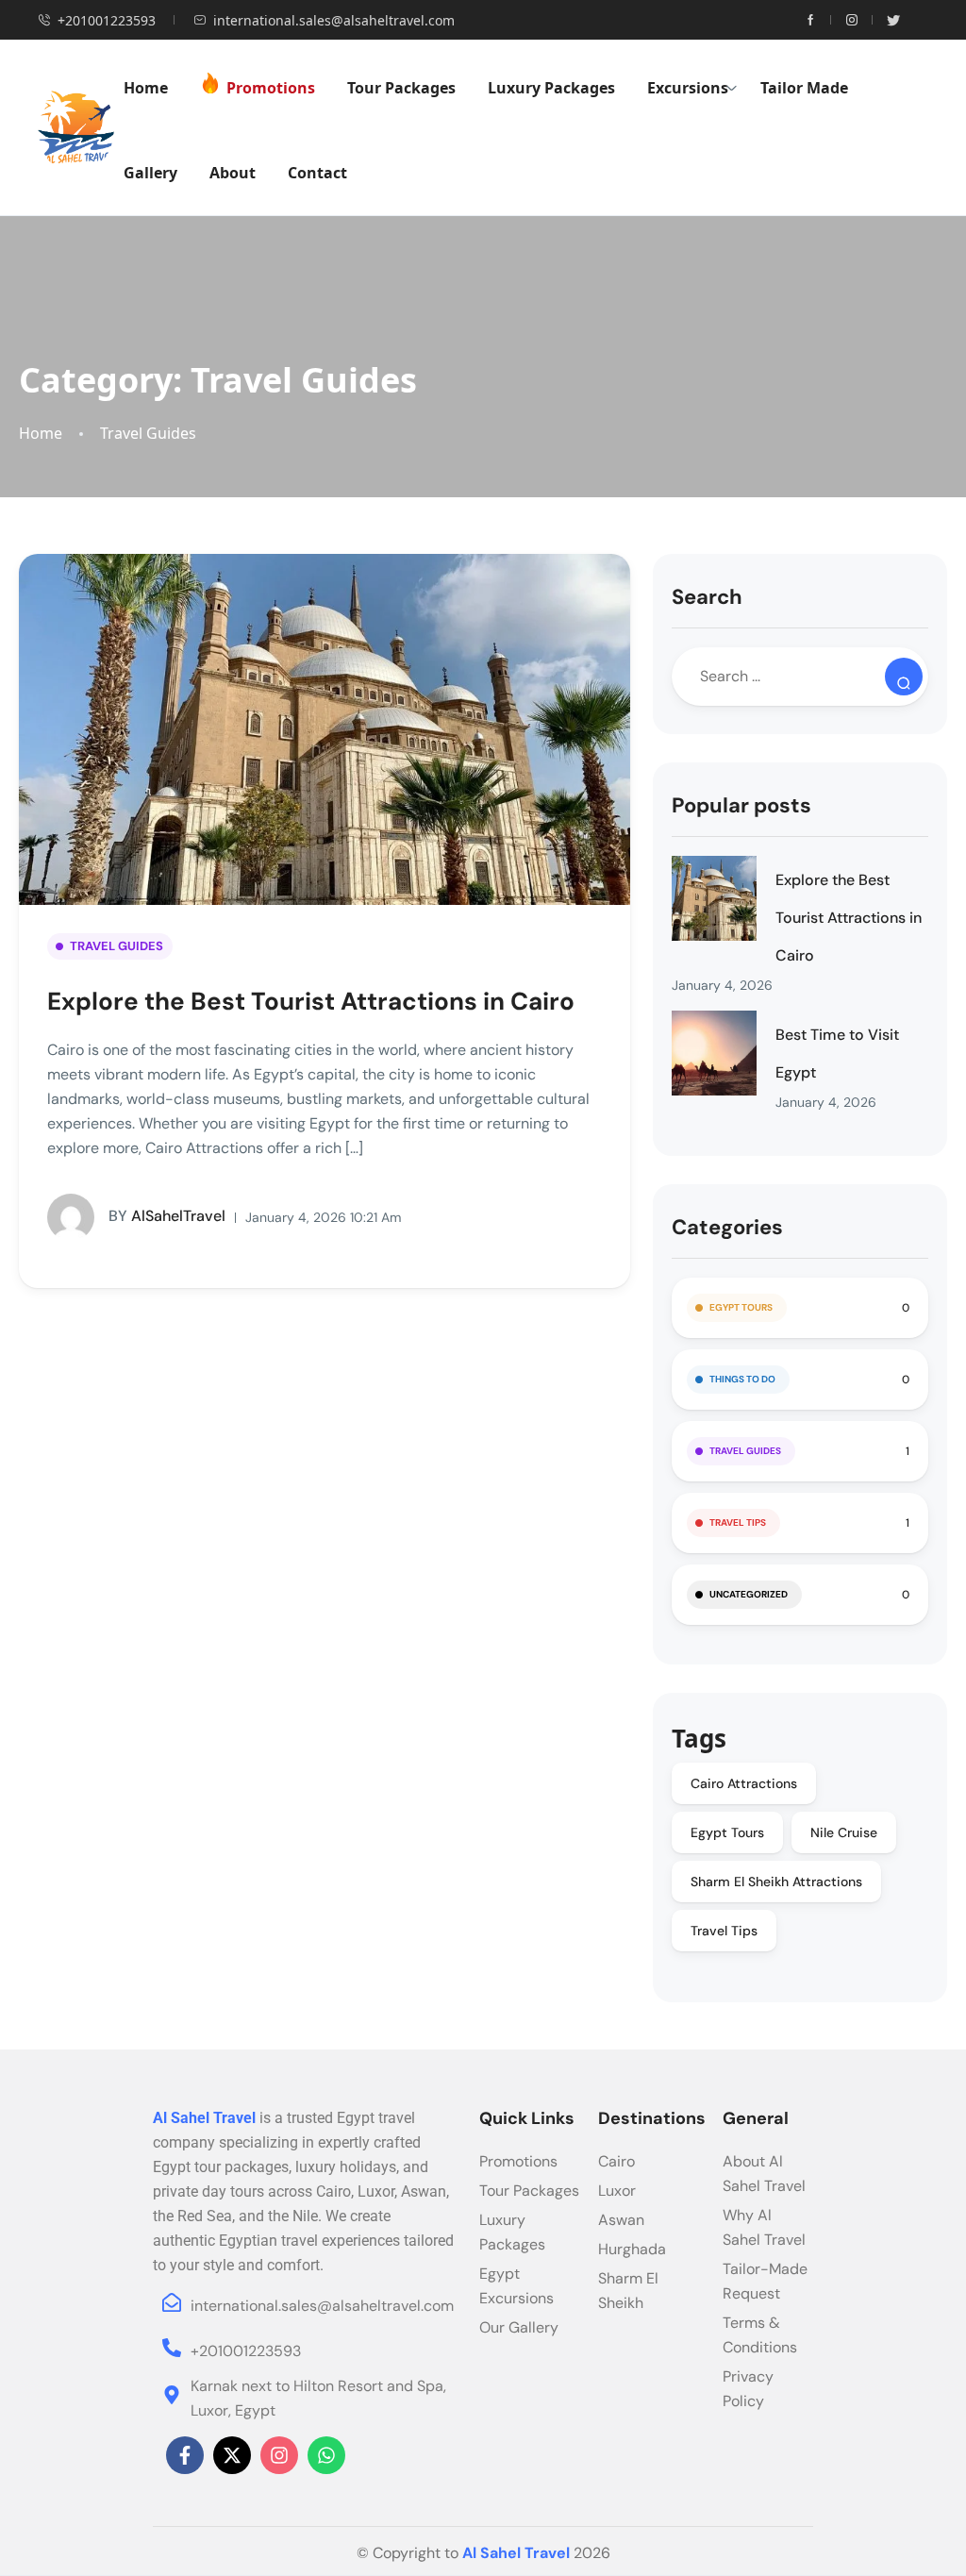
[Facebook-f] (185, 2455)
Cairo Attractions (744, 1783)
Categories (727, 1227)
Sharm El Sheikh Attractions (776, 1882)
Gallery (150, 173)
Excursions (688, 88)
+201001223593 (107, 20)
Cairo (616, 2161)
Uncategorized (749, 1594)
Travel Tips (738, 1522)
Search (707, 597)
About (233, 173)
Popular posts (741, 805)
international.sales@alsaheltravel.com (334, 20)
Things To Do (742, 1379)
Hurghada (632, 2249)
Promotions (271, 88)
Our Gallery (519, 2327)
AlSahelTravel (167, 1216)
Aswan (621, 2220)
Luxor (617, 2191)
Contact (317, 173)
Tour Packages (401, 88)
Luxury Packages (551, 88)
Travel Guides (148, 434)
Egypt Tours (741, 1307)
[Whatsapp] (326, 2455)
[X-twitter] (232, 2455)
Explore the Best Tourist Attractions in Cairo (311, 1001)
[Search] (904, 677)
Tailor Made (804, 88)
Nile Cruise (844, 1832)
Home (146, 88)
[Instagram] (279, 2455)
